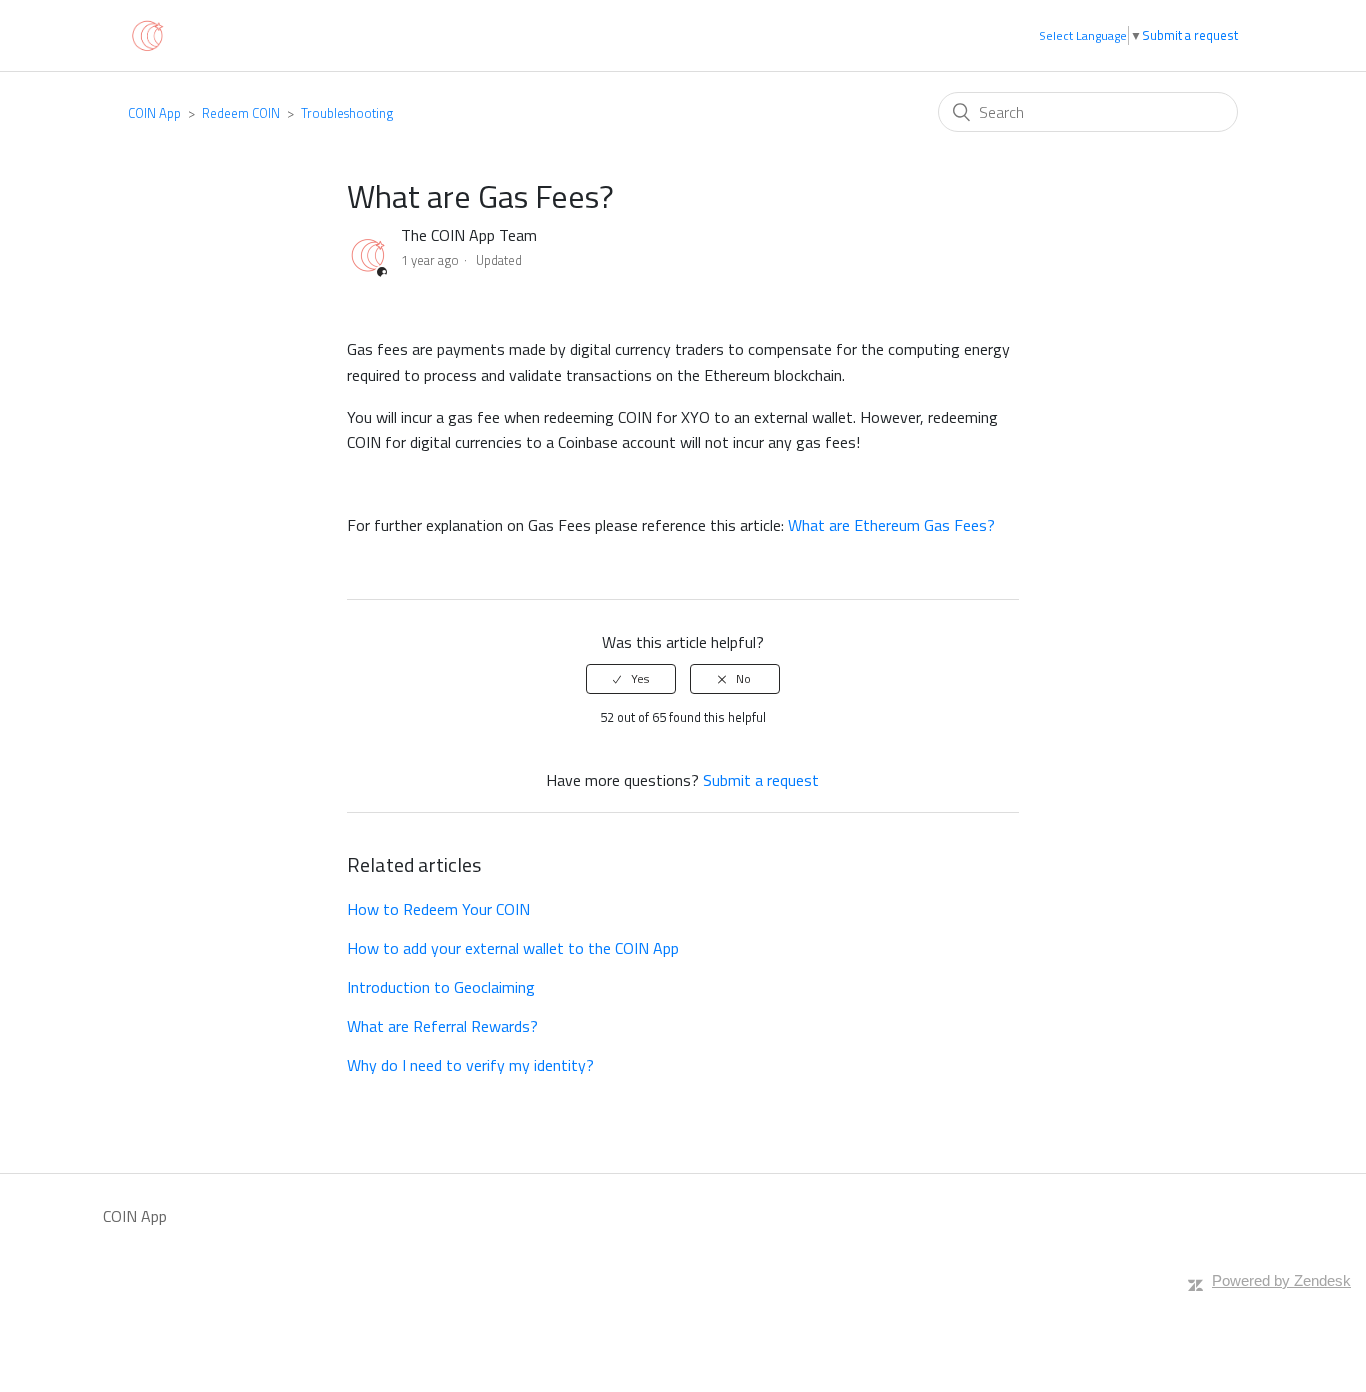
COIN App (154, 113)
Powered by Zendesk (1281, 1280)
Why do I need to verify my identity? (470, 1065)
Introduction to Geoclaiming (441, 987)
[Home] (146, 34)
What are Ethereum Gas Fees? (891, 525)
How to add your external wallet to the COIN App (513, 948)
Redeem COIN (241, 113)
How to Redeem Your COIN (438, 909)
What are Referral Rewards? (442, 1026)
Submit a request (1190, 35)
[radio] (631, 679)
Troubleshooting (347, 113)
